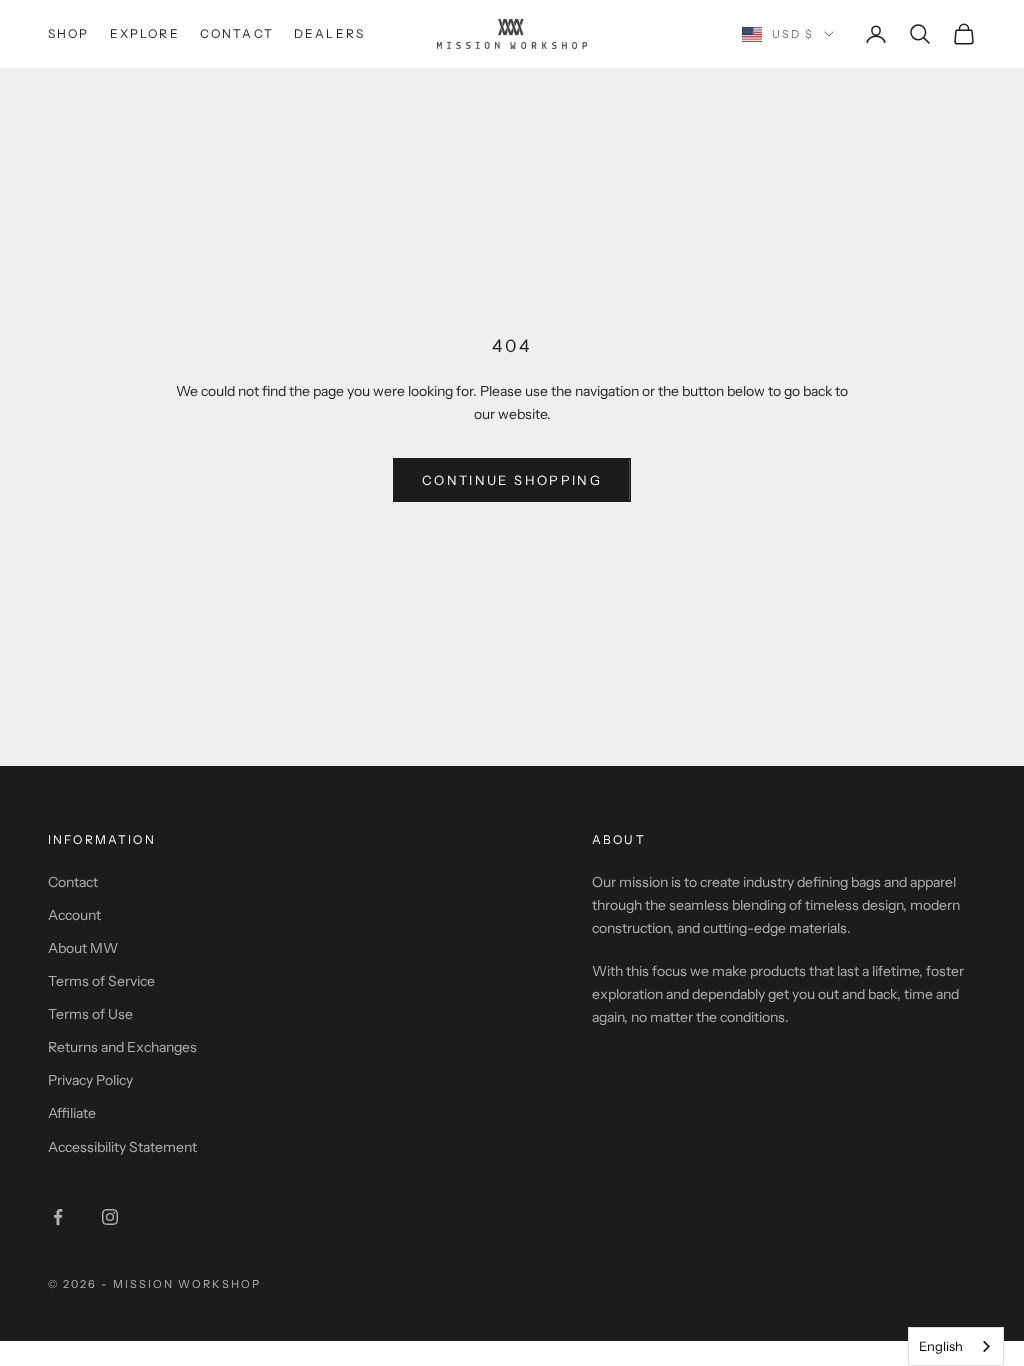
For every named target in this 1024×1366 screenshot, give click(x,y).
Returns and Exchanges (122, 1047)
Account (74, 915)
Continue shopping (512, 480)
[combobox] (956, 1346)
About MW (83, 948)
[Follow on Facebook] (58, 1217)
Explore (145, 33)
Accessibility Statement (122, 1147)
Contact (237, 33)
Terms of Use (90, 1014)
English (941, 1346)
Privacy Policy (90, 1080)
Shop (69, 33)
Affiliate (72, 1113)
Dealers (329, 33)
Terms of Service (101, 981)
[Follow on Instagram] (110, 1217)
